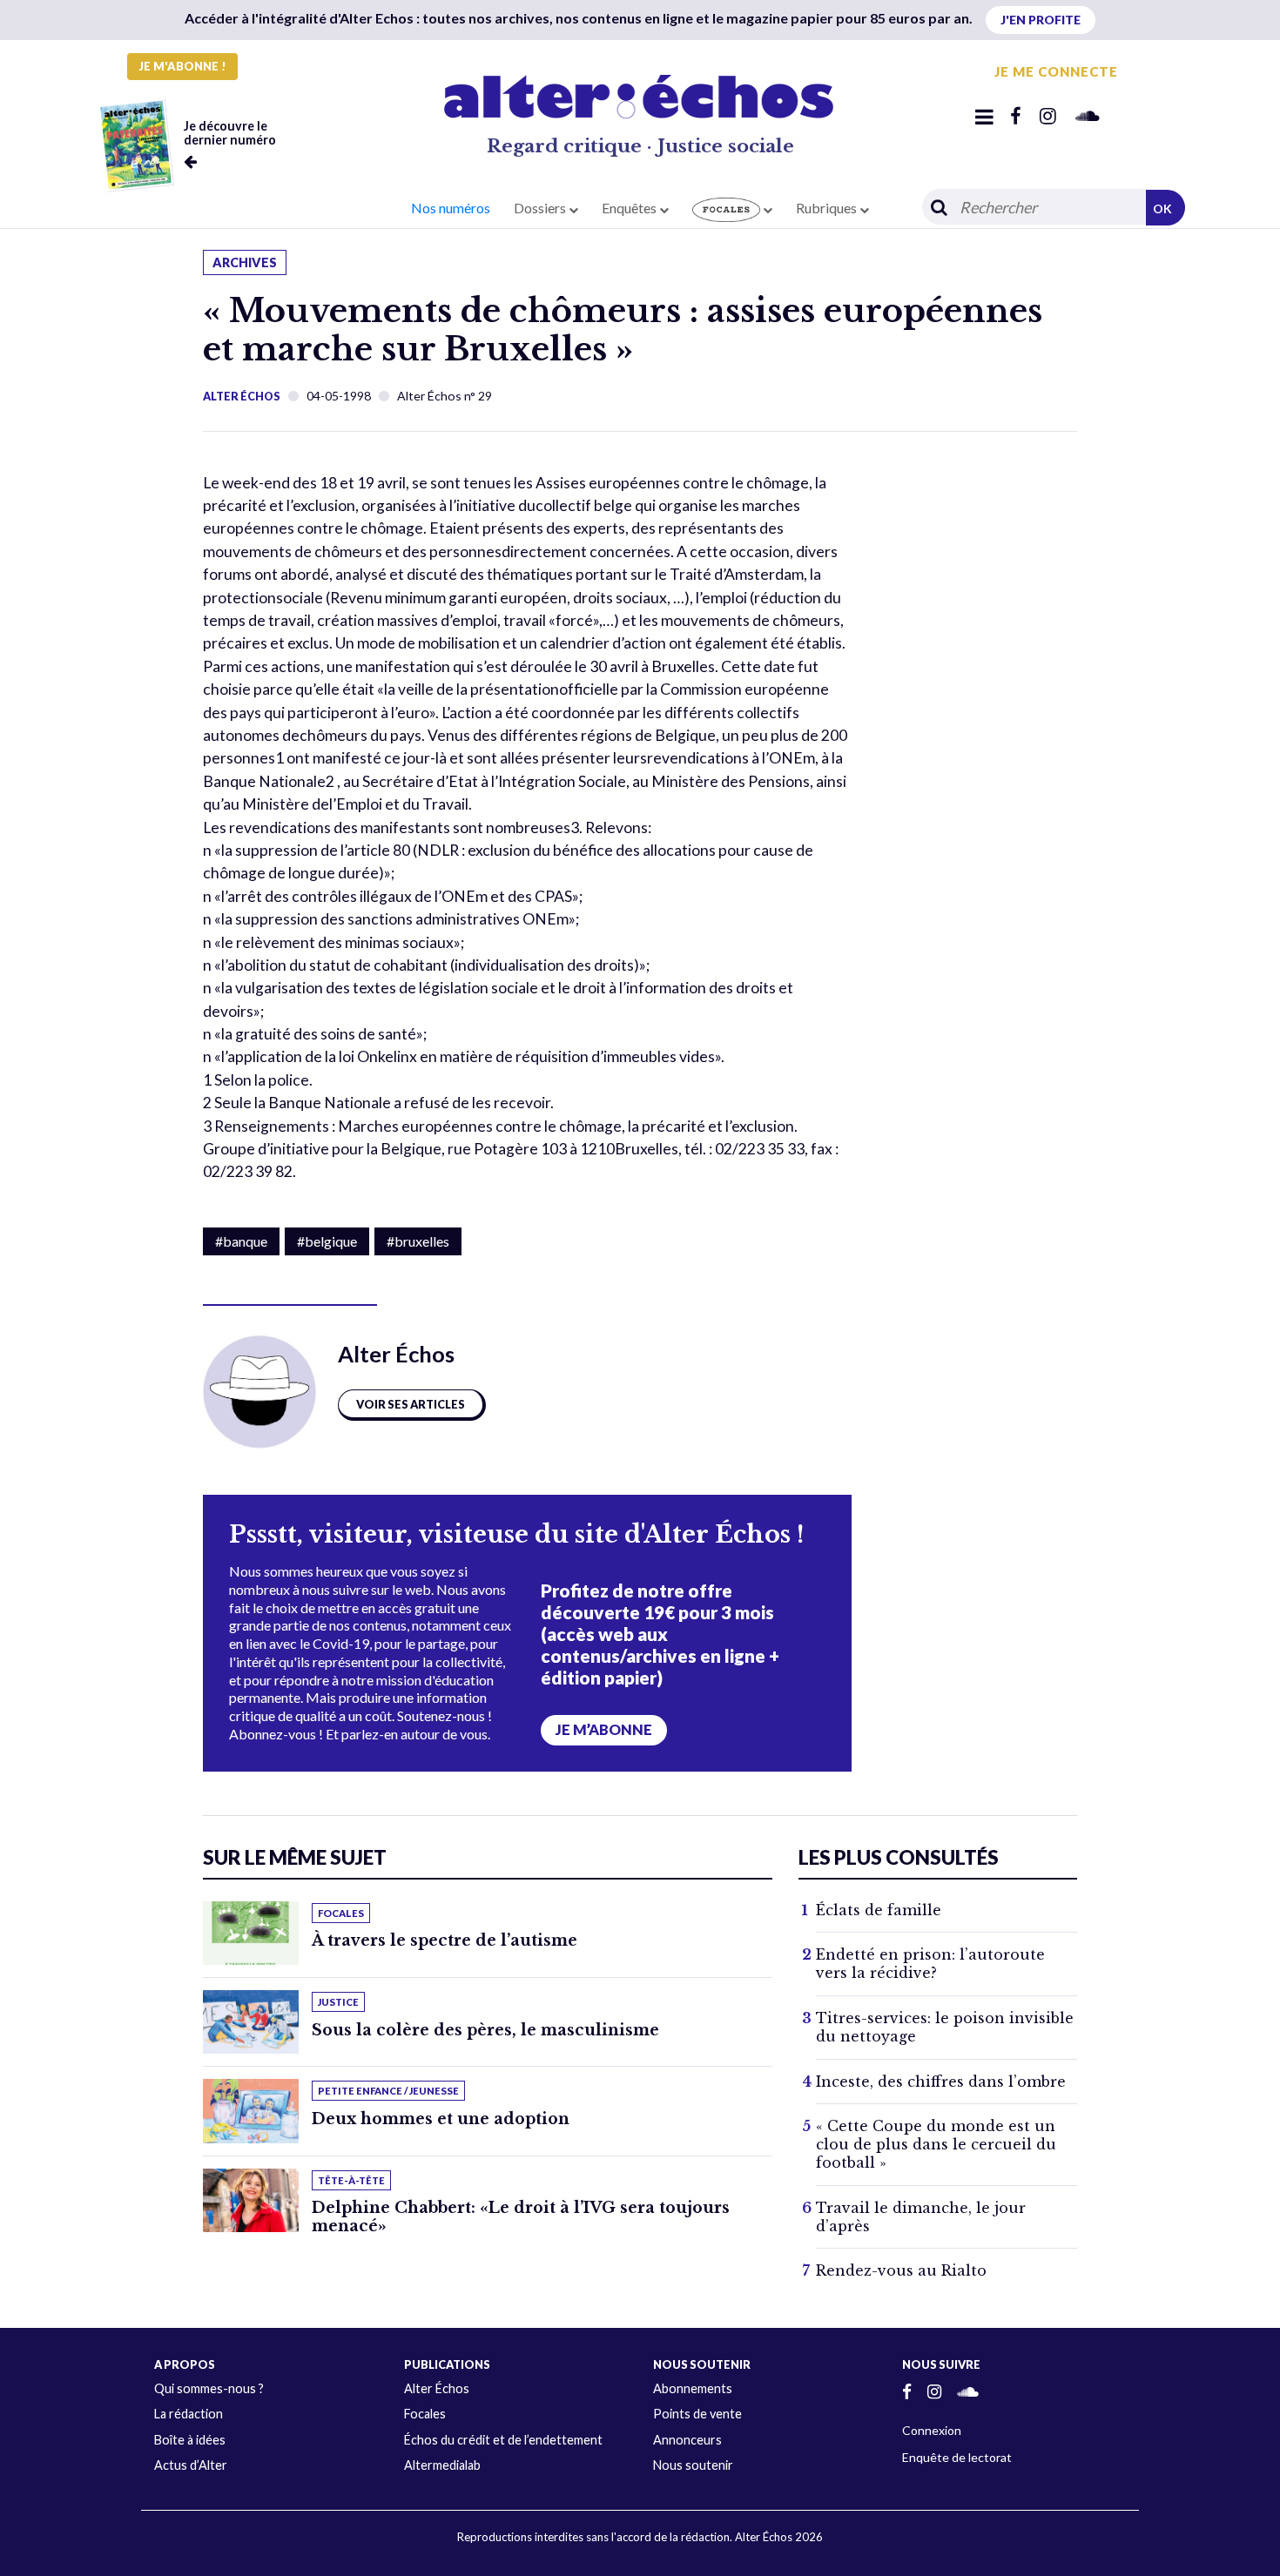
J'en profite (1041, 20)
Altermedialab (442, 2465)
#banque (241, 1241)
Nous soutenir (693, 2465)
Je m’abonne (604, 1730)
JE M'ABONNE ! (182, 66)
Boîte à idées (190, 2440)
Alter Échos (242, 396)
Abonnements (693, 2388)
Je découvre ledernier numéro (230, 133)
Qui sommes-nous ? (209, 2388)
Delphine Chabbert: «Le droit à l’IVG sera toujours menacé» (521, 2217)
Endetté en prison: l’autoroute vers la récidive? (930, 1964)
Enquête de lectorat (957, 2457)
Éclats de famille (879, 1910)
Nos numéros (451, 208)
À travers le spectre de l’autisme (445, 1940)
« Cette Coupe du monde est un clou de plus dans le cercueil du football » (936, 2144)
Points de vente (697, 2414)
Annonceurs (687, 2440)
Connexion (932, 2430)
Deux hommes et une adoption (441, 2119)
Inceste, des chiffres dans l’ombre (941, 2082)
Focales (425, 2414)
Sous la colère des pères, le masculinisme (485, 2030)
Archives (245, 262)
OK (1162, 209)
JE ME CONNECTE (1056, 71)
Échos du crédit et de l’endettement (503, 2440)
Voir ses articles (411, 1404)
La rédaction (189, 2414)
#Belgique (327, 1241)
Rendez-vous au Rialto (901, 2270)
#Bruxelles (418, 1241)
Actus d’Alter (191, 2465)
